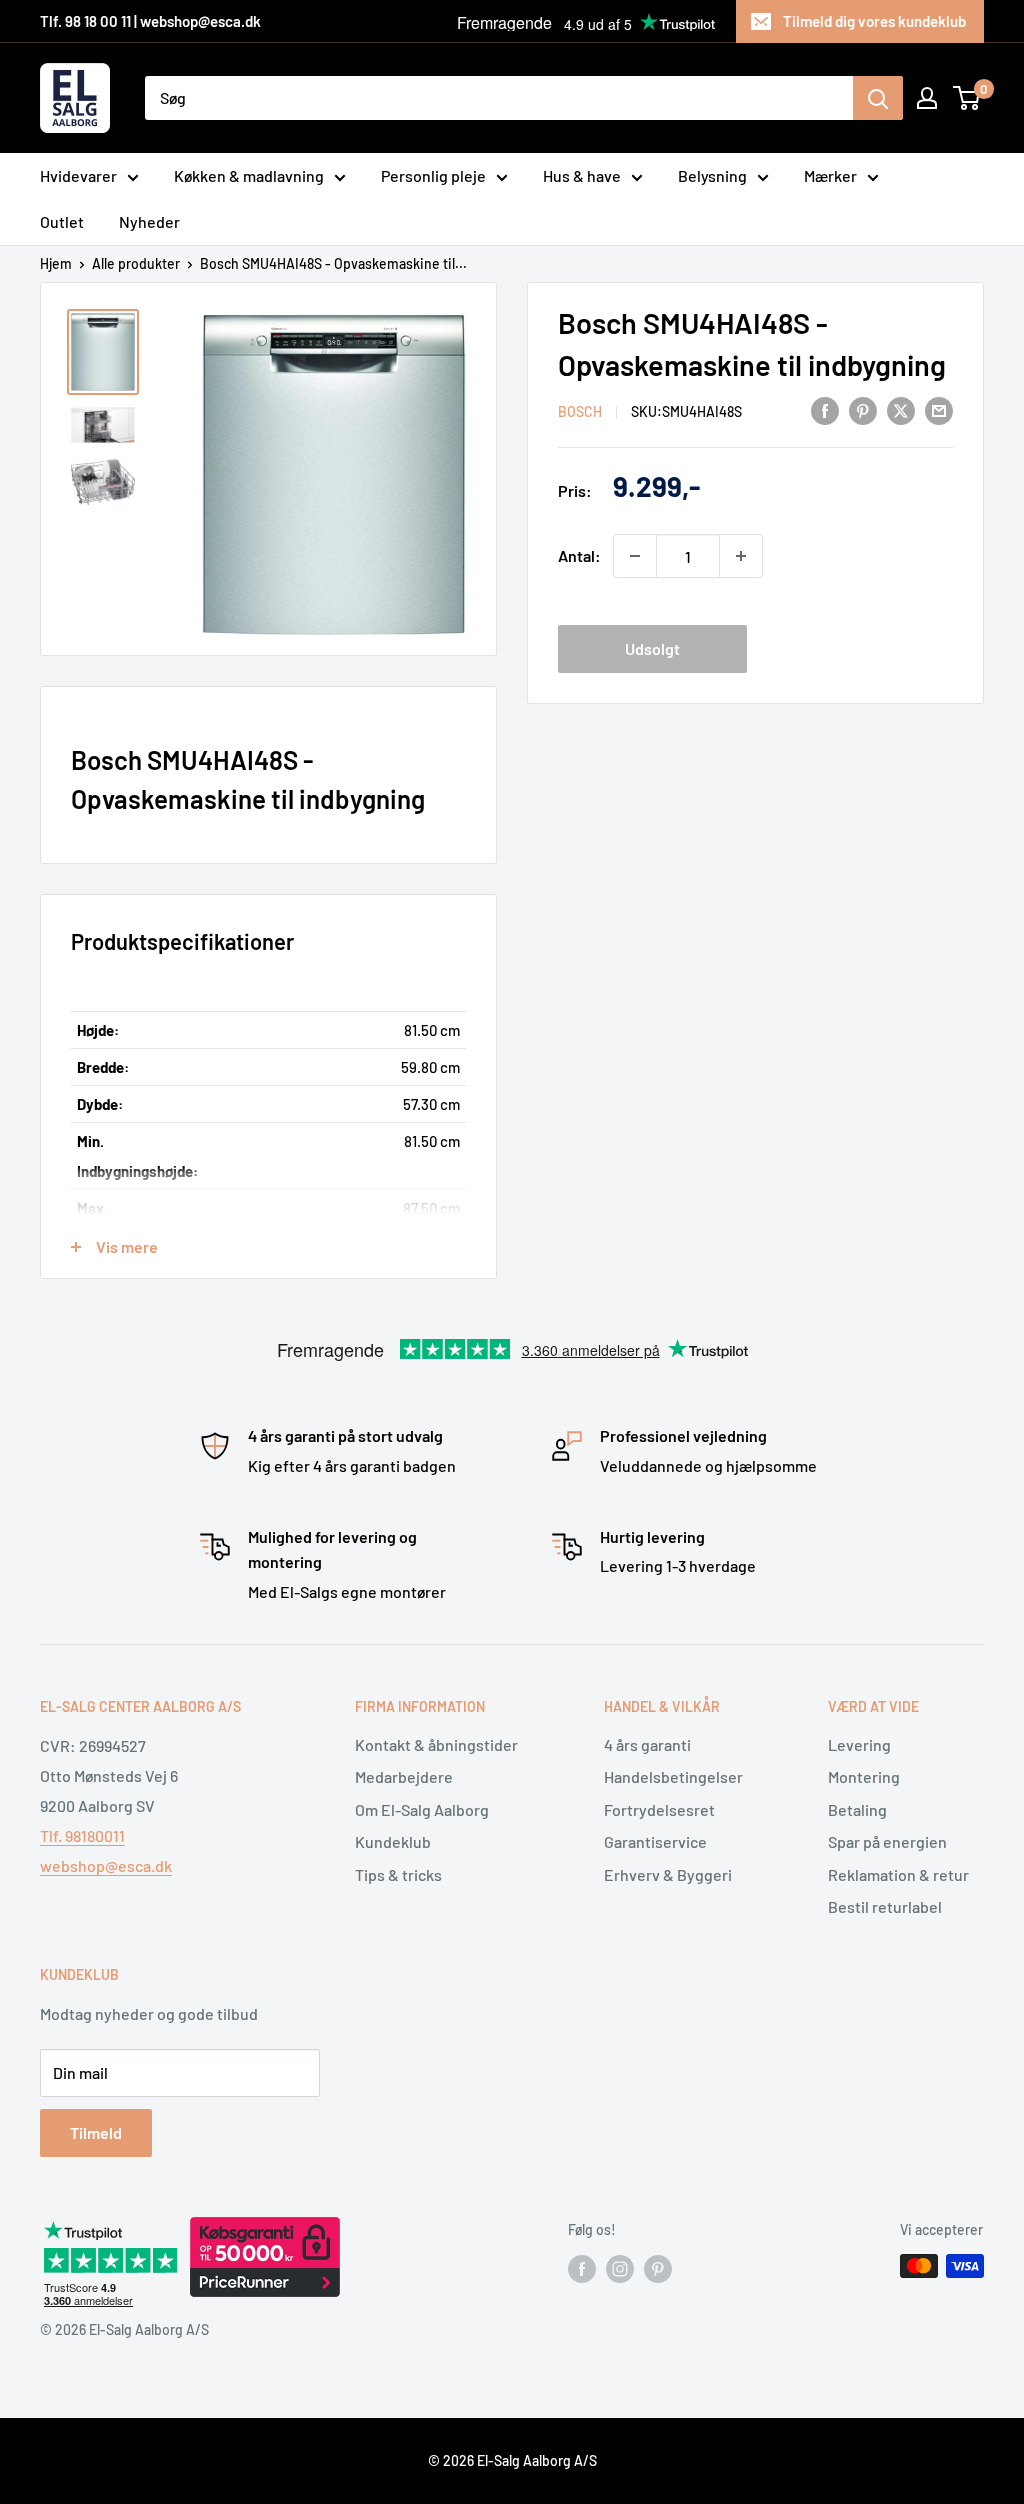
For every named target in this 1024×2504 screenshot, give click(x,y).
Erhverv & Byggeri (668, 1874)
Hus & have (582, 175)
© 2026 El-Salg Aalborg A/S (512, 2460)
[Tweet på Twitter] (901, 409)
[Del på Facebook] (825, 409)
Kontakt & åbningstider (436, 1744)
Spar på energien (887, 1841)
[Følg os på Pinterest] (658, 2268)
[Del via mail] (939, 409)
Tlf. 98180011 (82, 1835)
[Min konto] (927, 98)
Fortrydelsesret (659, 1809)
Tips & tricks (398, 1874)
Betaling (857, 1809)
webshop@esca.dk (106, 1865)
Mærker (830, 175)
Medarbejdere (404, 1776)
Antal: (579, 555)
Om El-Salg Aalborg (422, 1809)
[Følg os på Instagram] (620, 2268)
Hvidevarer (78, 175)
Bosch (580, 411)
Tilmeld (96, 2132)
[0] (967, 98)
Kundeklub (393, 1841)
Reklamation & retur (898, 1874)
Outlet (62, 221)
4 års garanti (647, 1744)
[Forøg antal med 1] (741, 556)
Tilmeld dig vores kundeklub (874, 21)
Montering (864, 1776)
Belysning (712, 175)
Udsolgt (652, 648)
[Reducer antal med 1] (635, 556)
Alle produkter (136, 263)
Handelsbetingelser (673, 1776)
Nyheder (149, 221)
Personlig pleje (433, 175)
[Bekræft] (878, 98)
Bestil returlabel (885, 1906)
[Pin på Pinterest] (863, 409)
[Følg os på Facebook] (582, 2268)
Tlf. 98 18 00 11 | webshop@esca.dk (150, 21)
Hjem (56, 263)
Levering (859, 1744)
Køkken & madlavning (249, 175)
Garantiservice (655, 1841)
